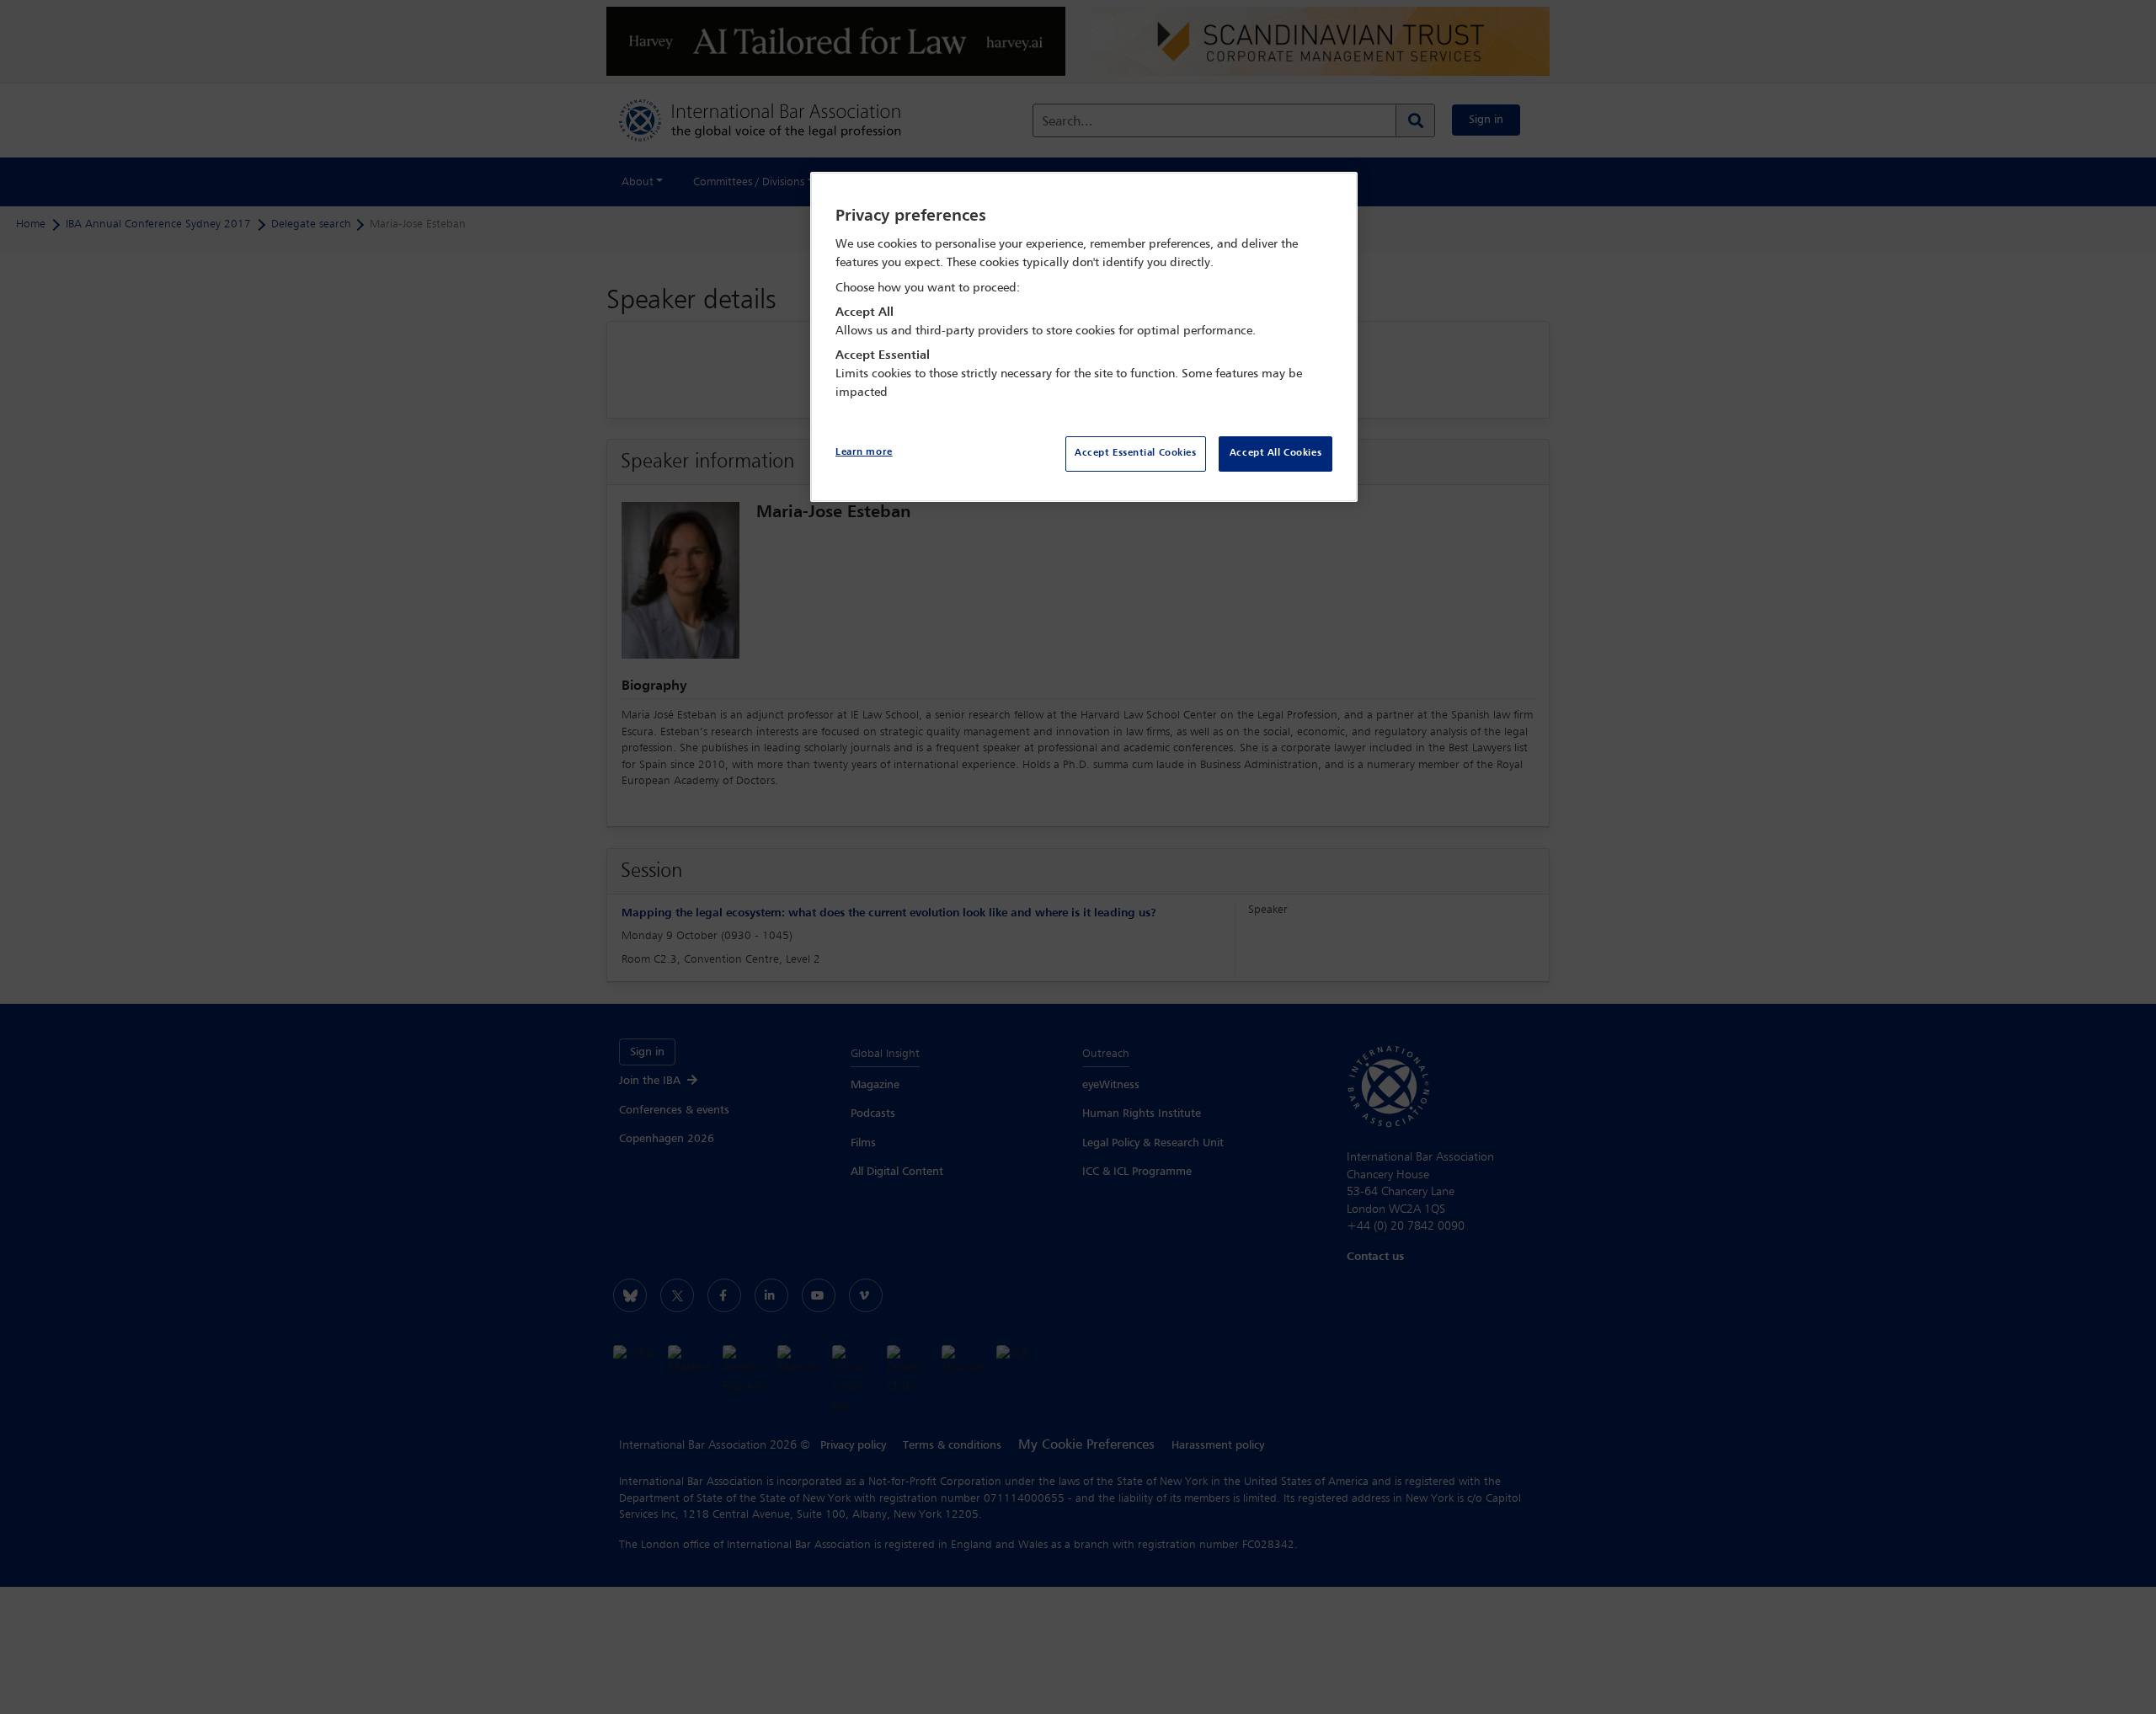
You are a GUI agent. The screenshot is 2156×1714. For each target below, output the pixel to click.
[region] (1084, 337)
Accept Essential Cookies (1136, 453)
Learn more (864, 452)
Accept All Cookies (1275, 453)
